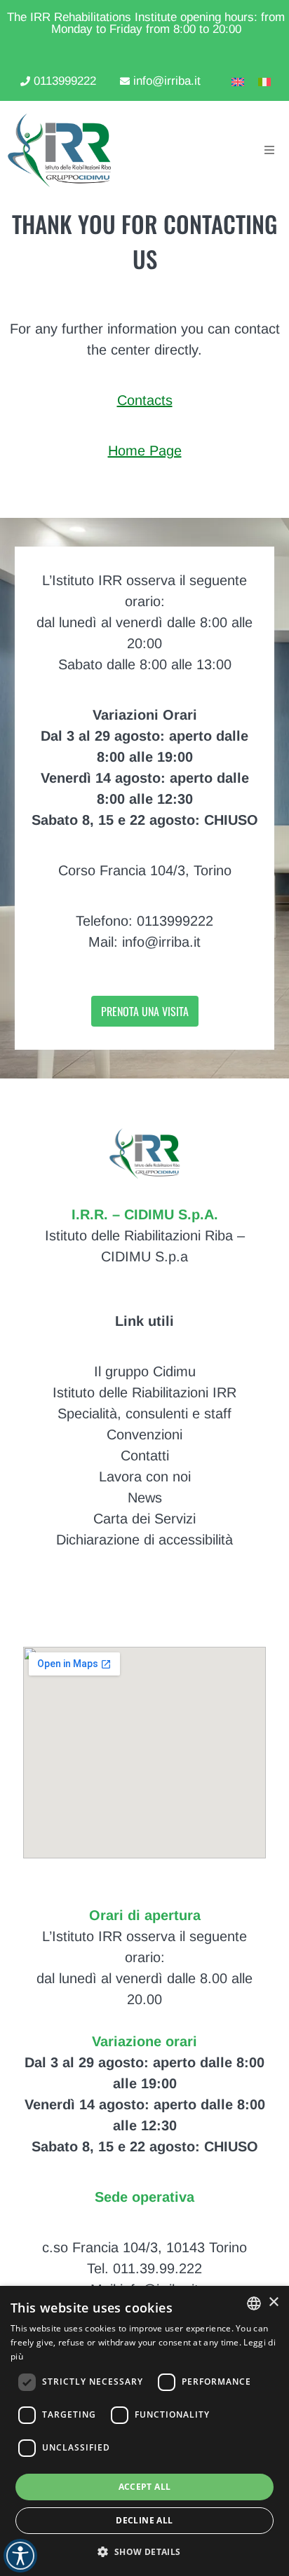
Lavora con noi (145, 1477)
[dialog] (144, 2431)
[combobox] (254, 2303)
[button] (144, 2551)
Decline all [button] (144, 2520)
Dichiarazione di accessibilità (144, 1540)
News (145, 1498)
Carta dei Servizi (144, 1519)
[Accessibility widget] (20, 2556)
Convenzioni (144, 1434)
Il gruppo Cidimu (145, 1371)
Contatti (145, 1455)
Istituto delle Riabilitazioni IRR (144, 1392)
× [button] (273, 2302)
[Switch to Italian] (261, 81)
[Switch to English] (234, 81)
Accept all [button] (145, 2487)
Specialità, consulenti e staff (144, 1413)
